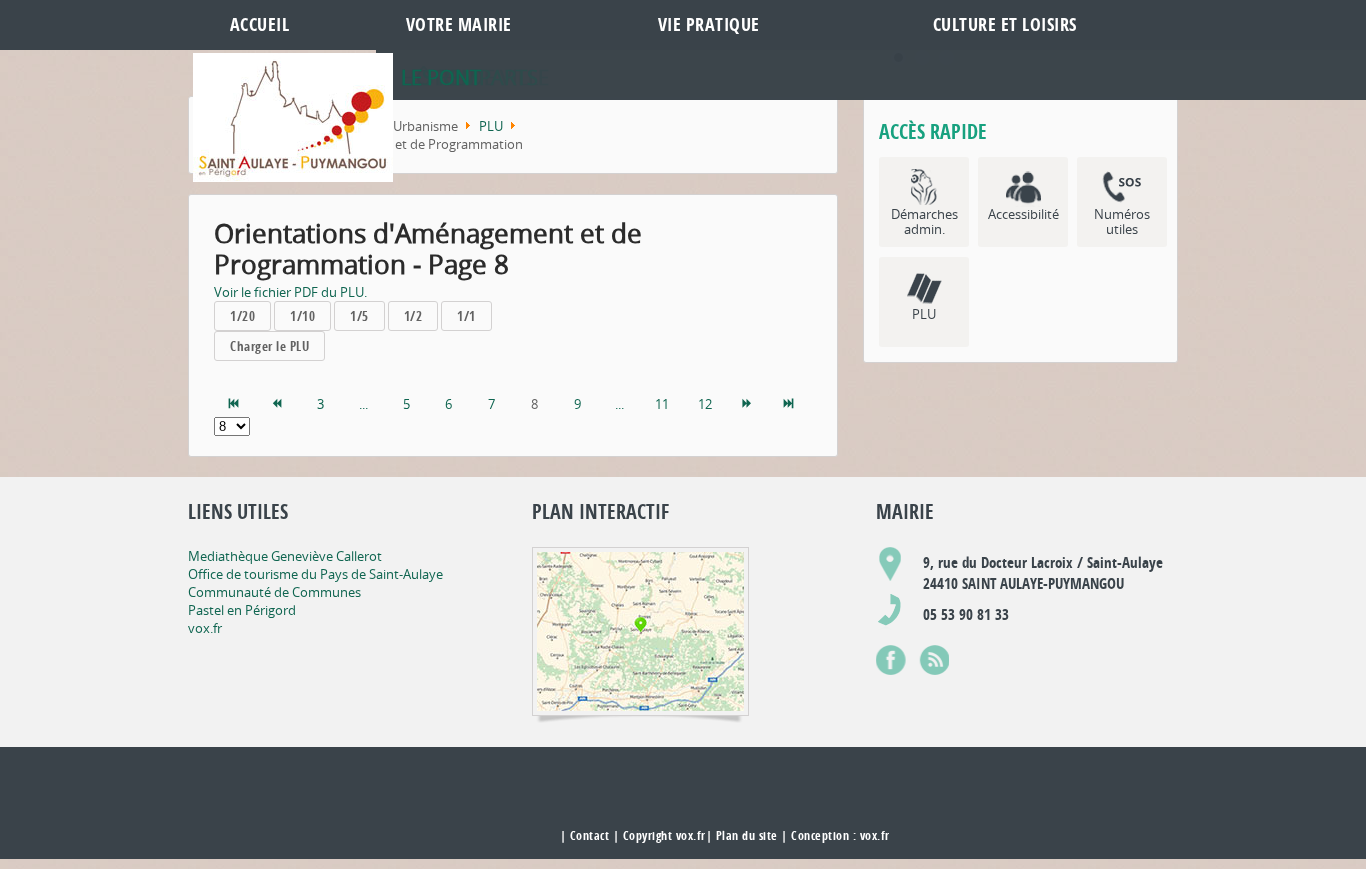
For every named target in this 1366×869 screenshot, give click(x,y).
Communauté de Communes (274, 592)
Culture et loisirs (1005, 24)
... (363, 404)
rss (934, 655)
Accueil (260, 24)
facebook (891, 655)
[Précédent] (278, 404)
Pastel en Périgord (242, 610)
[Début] (235, 404)
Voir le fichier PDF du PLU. (290, 292)
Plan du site (747, 835)
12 (705, 404)
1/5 (359, 316)
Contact (590, 835)
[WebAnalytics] (516, 836)
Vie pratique (709, 24)
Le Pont (441, 77)
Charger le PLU (269, 346)
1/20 (242, 316)
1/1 (466, 316)
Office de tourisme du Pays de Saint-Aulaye (315, 574)
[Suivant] (748, 404)
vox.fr (205, 628)
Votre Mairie (459, 24)
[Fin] (790, 404)
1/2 (413, 316)
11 (662, 404)
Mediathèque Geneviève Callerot (285, 556)
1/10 (302, 316)
